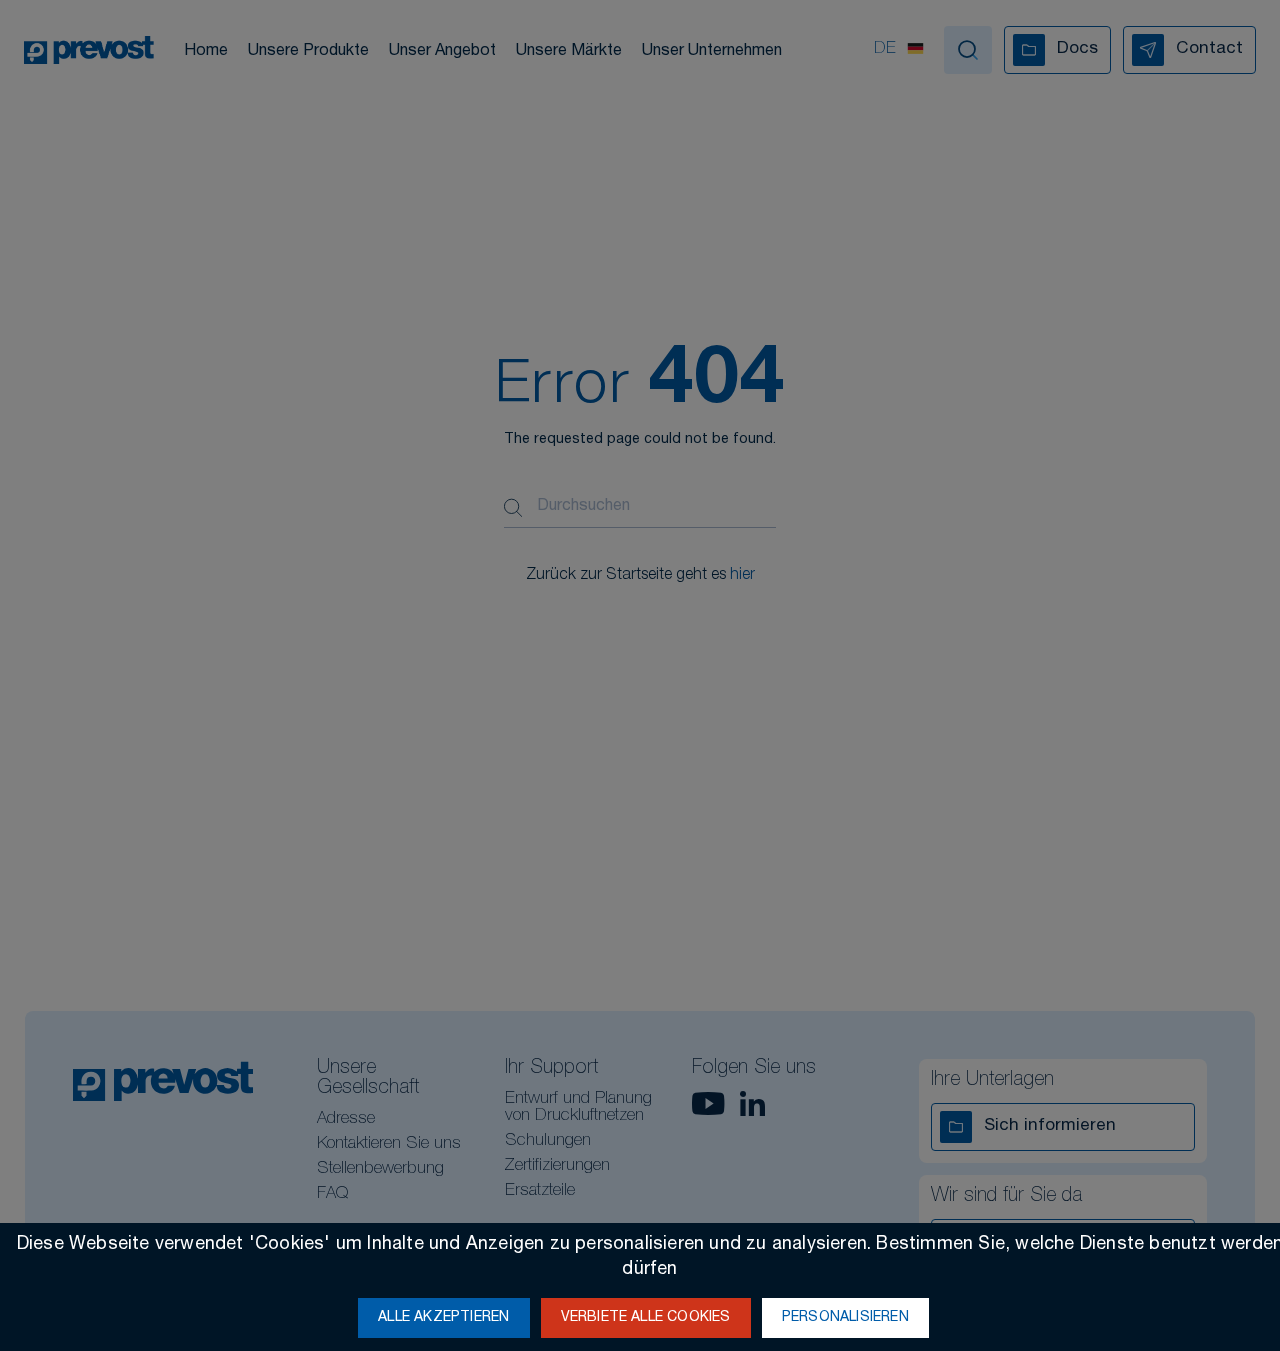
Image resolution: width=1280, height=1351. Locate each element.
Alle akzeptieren (443, 1318)
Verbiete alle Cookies (646, 1318)
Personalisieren (845, 1318)
